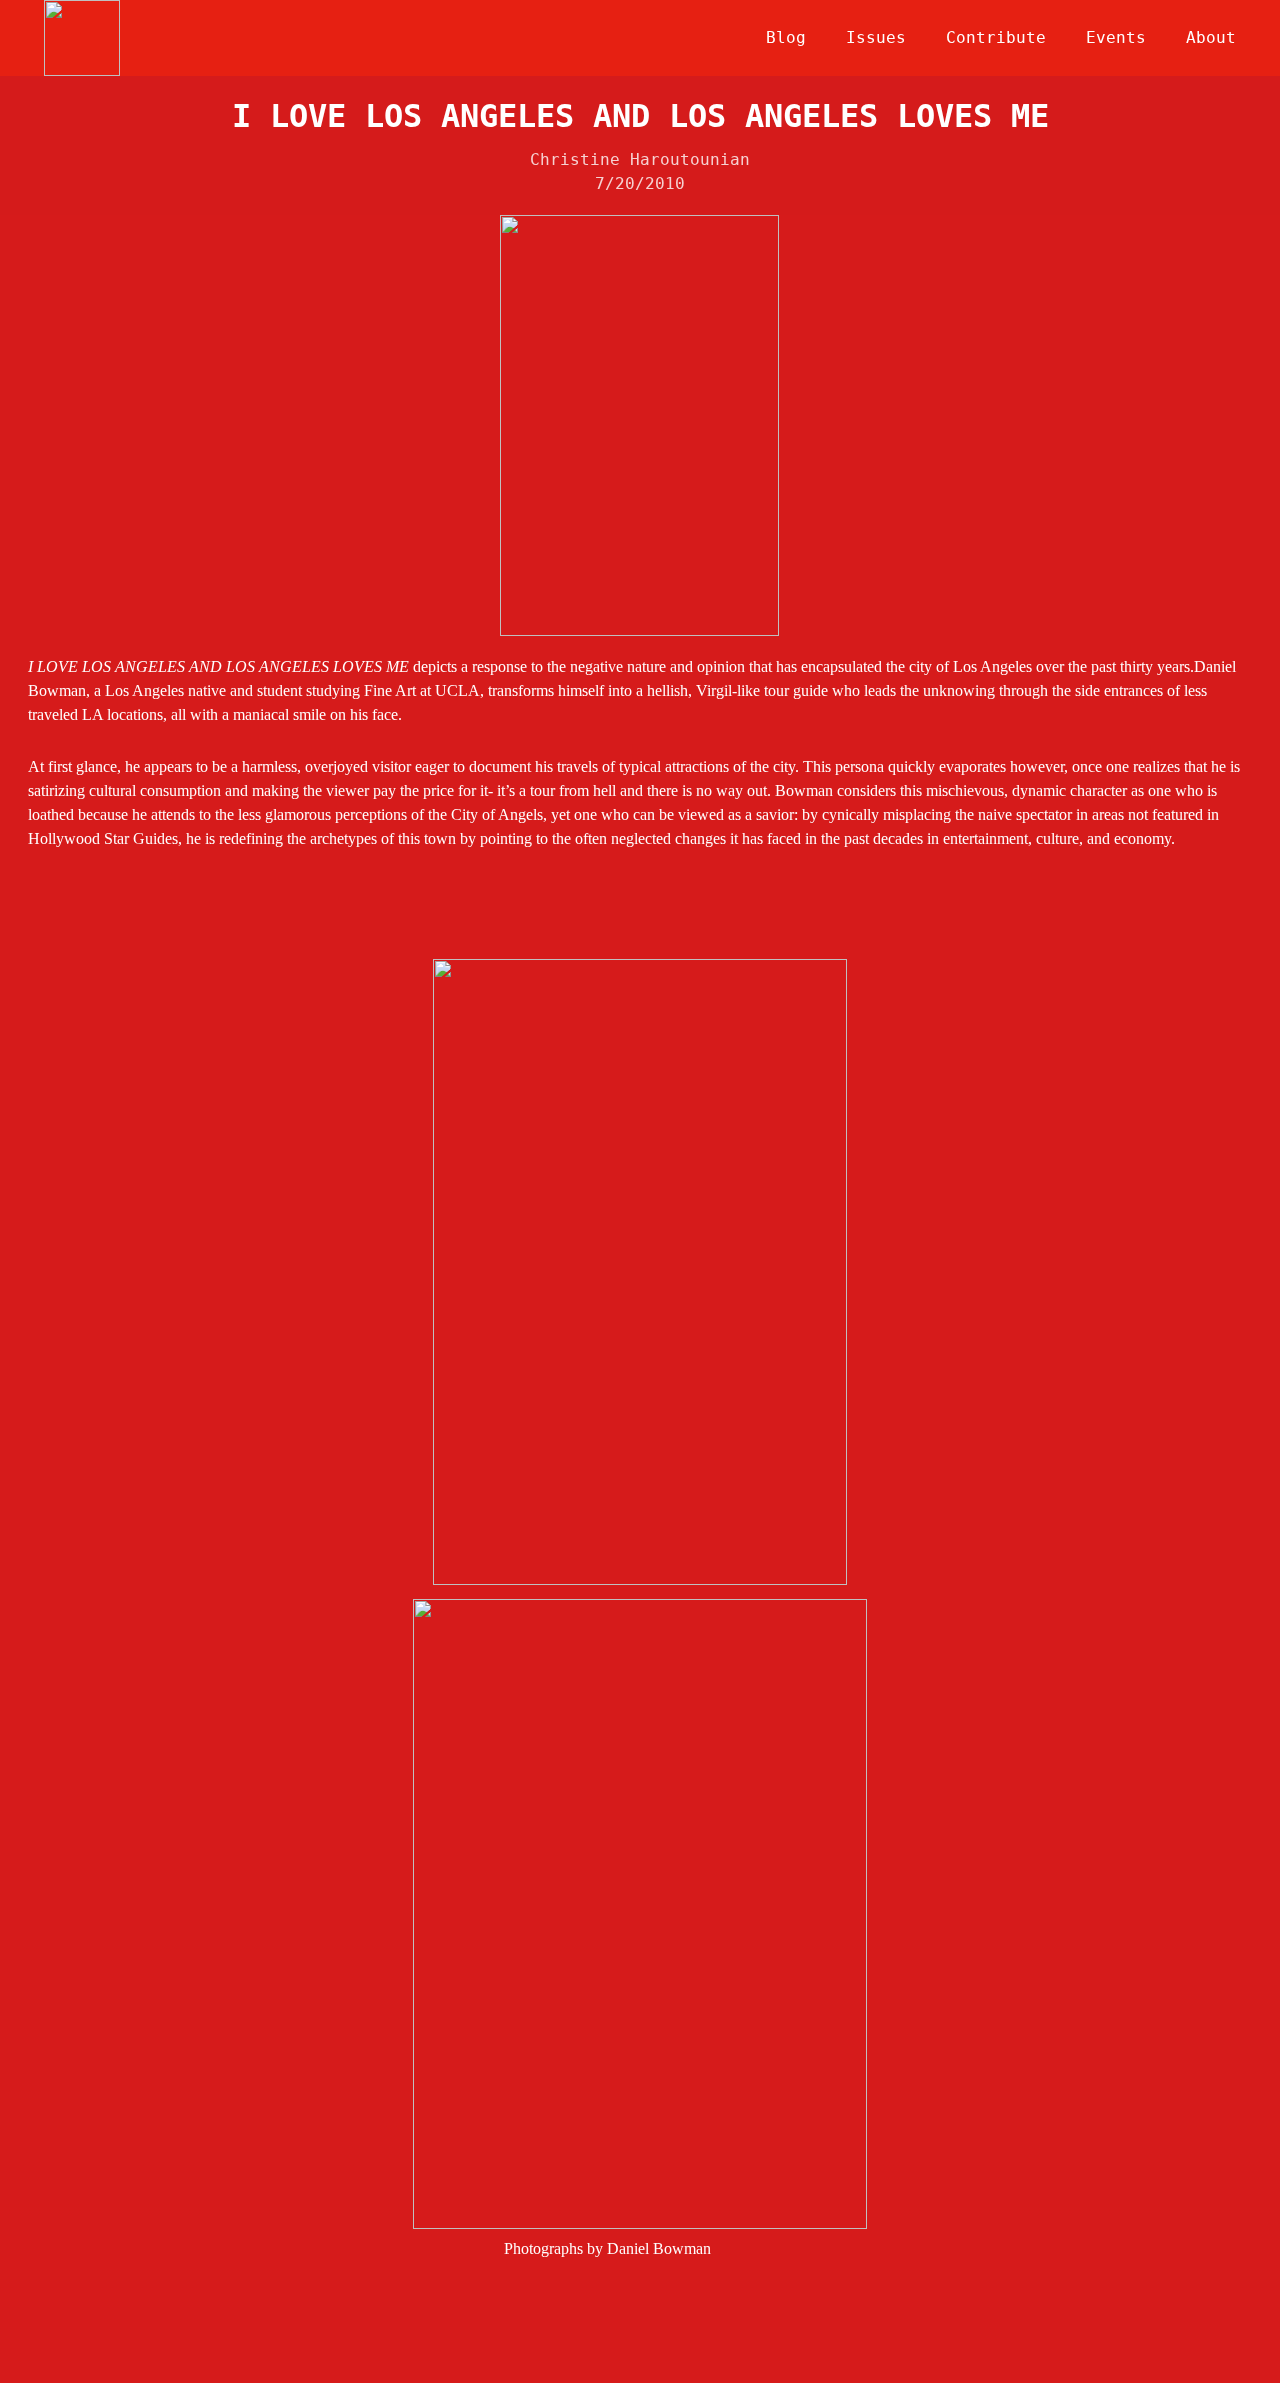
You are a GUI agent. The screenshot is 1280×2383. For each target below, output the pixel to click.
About (1211, 37)
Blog (786, 37)
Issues (876, 37)
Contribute (996, 37)
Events (1116, 37)
